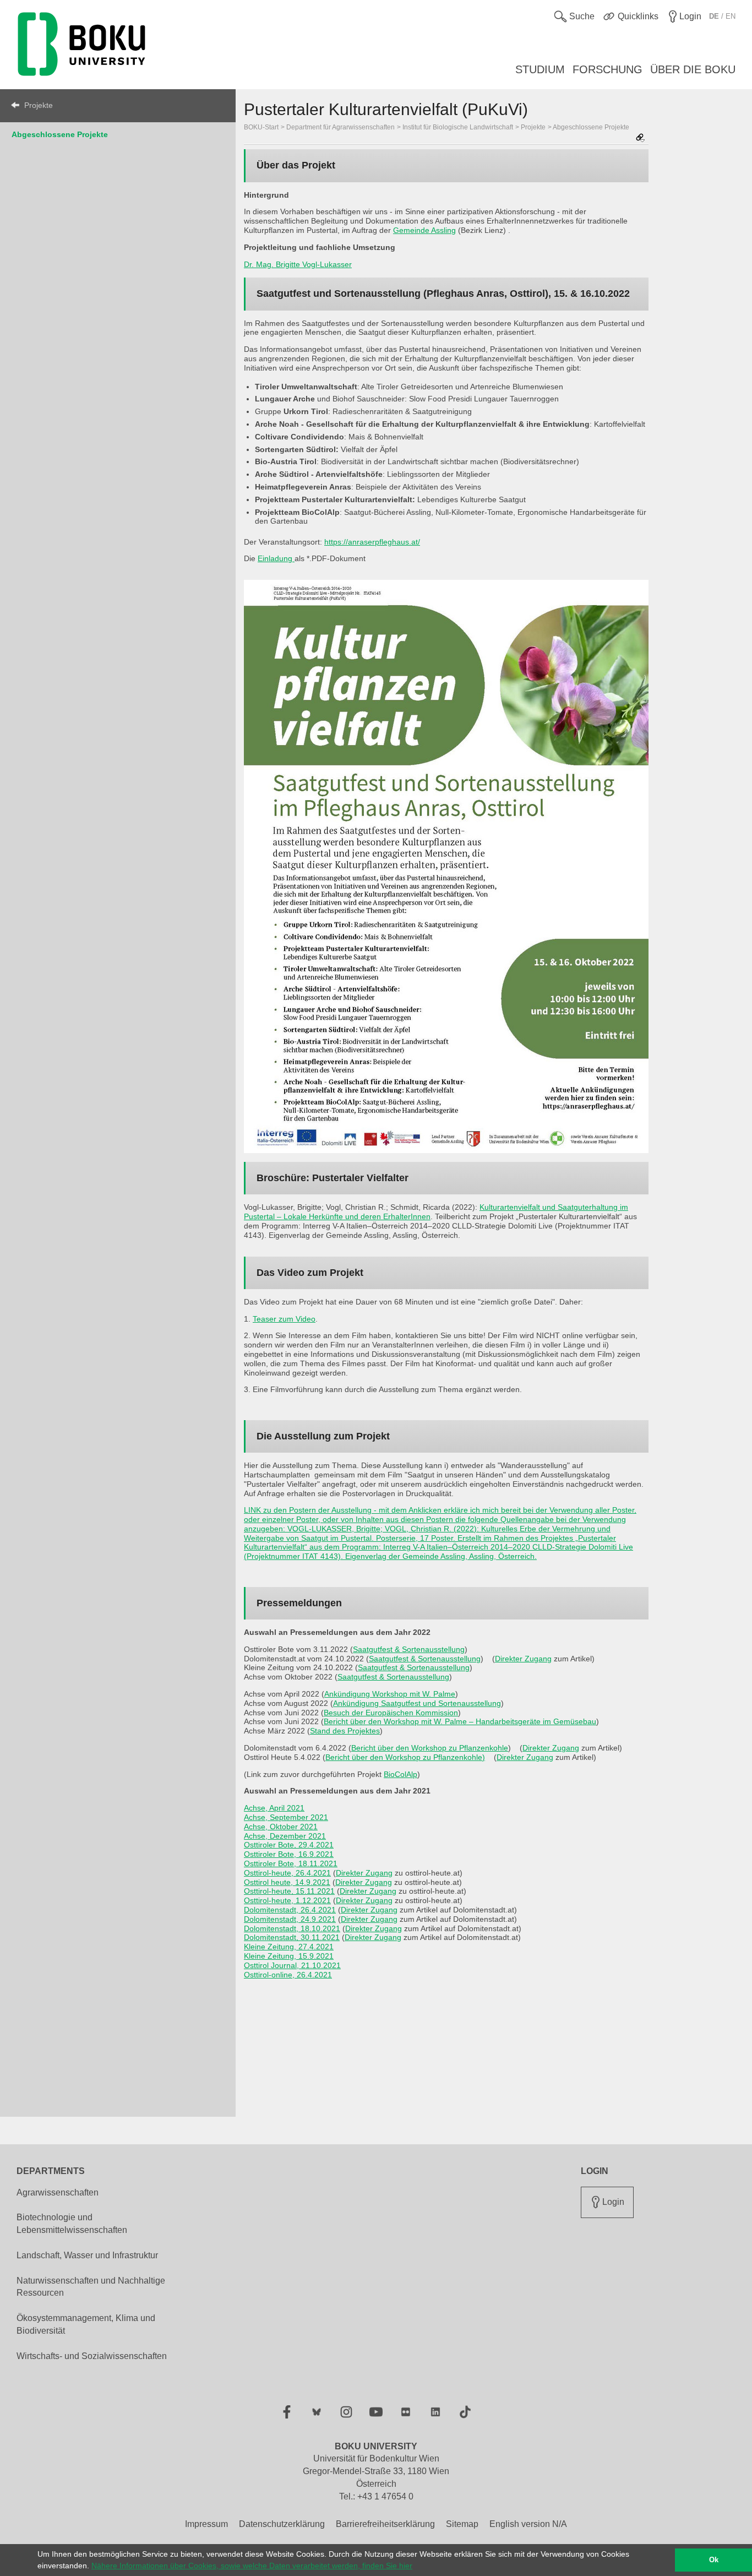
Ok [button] (714, 2560)
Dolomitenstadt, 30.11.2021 (292, 1937)
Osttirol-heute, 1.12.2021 (287, 1900)
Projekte (39, 105)
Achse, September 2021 (286, 1817)
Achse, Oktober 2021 (281, 1827)
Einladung (276, 558)
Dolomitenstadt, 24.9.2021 (290, 1919)
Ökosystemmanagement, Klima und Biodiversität (86, 2324)
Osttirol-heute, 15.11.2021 (289, 1891)
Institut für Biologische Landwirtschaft (458, 127)
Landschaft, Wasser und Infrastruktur (87, 2255)
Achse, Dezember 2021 (285, 1836)
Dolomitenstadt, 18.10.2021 (292, 1928)
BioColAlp (400, 1774)
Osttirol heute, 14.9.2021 (287, 1882)
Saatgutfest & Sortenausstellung (409, 1649)
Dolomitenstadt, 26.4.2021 (290, 1910)
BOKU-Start (261, 127)
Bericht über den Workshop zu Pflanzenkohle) (405, 1757)
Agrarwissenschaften (58, 2192)
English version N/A (528, 2524)
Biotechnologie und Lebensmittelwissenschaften (72, 2224)
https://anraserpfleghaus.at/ (372, 542)
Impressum (206, 2524)
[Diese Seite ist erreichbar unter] (640, 138)
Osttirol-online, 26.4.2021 (288, 1975)
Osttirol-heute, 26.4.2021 (287, 1873)
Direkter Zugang (523, 1659)
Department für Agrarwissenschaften (340, 127)
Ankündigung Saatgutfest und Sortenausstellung (417, 1703)
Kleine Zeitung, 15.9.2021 (289, 1956)
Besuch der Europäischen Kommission (391, 1713)
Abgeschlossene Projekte (60, 134)
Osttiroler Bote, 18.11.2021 (291, 1863)
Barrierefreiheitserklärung (385, 2524)
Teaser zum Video (284, 1319)
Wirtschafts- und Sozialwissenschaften (92, 2356)
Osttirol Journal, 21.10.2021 (292, 1965)
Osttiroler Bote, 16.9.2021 (289, 1854)
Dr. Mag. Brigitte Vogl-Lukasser (298, 264)
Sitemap (462, 2524)
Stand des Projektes (345, 1731)
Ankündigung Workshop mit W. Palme (390, 1694)
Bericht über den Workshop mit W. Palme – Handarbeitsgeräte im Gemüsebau (460, 1721)
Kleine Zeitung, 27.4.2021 (289, 1947)
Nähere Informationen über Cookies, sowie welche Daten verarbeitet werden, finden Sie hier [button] (252, 2566)
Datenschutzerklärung (282, 2524)
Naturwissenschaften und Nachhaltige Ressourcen (91, 2287)
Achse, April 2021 (274, 1808)
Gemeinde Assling (424, 230)
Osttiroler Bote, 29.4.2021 (289, 1845)
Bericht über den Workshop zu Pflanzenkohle (430, 1748)
